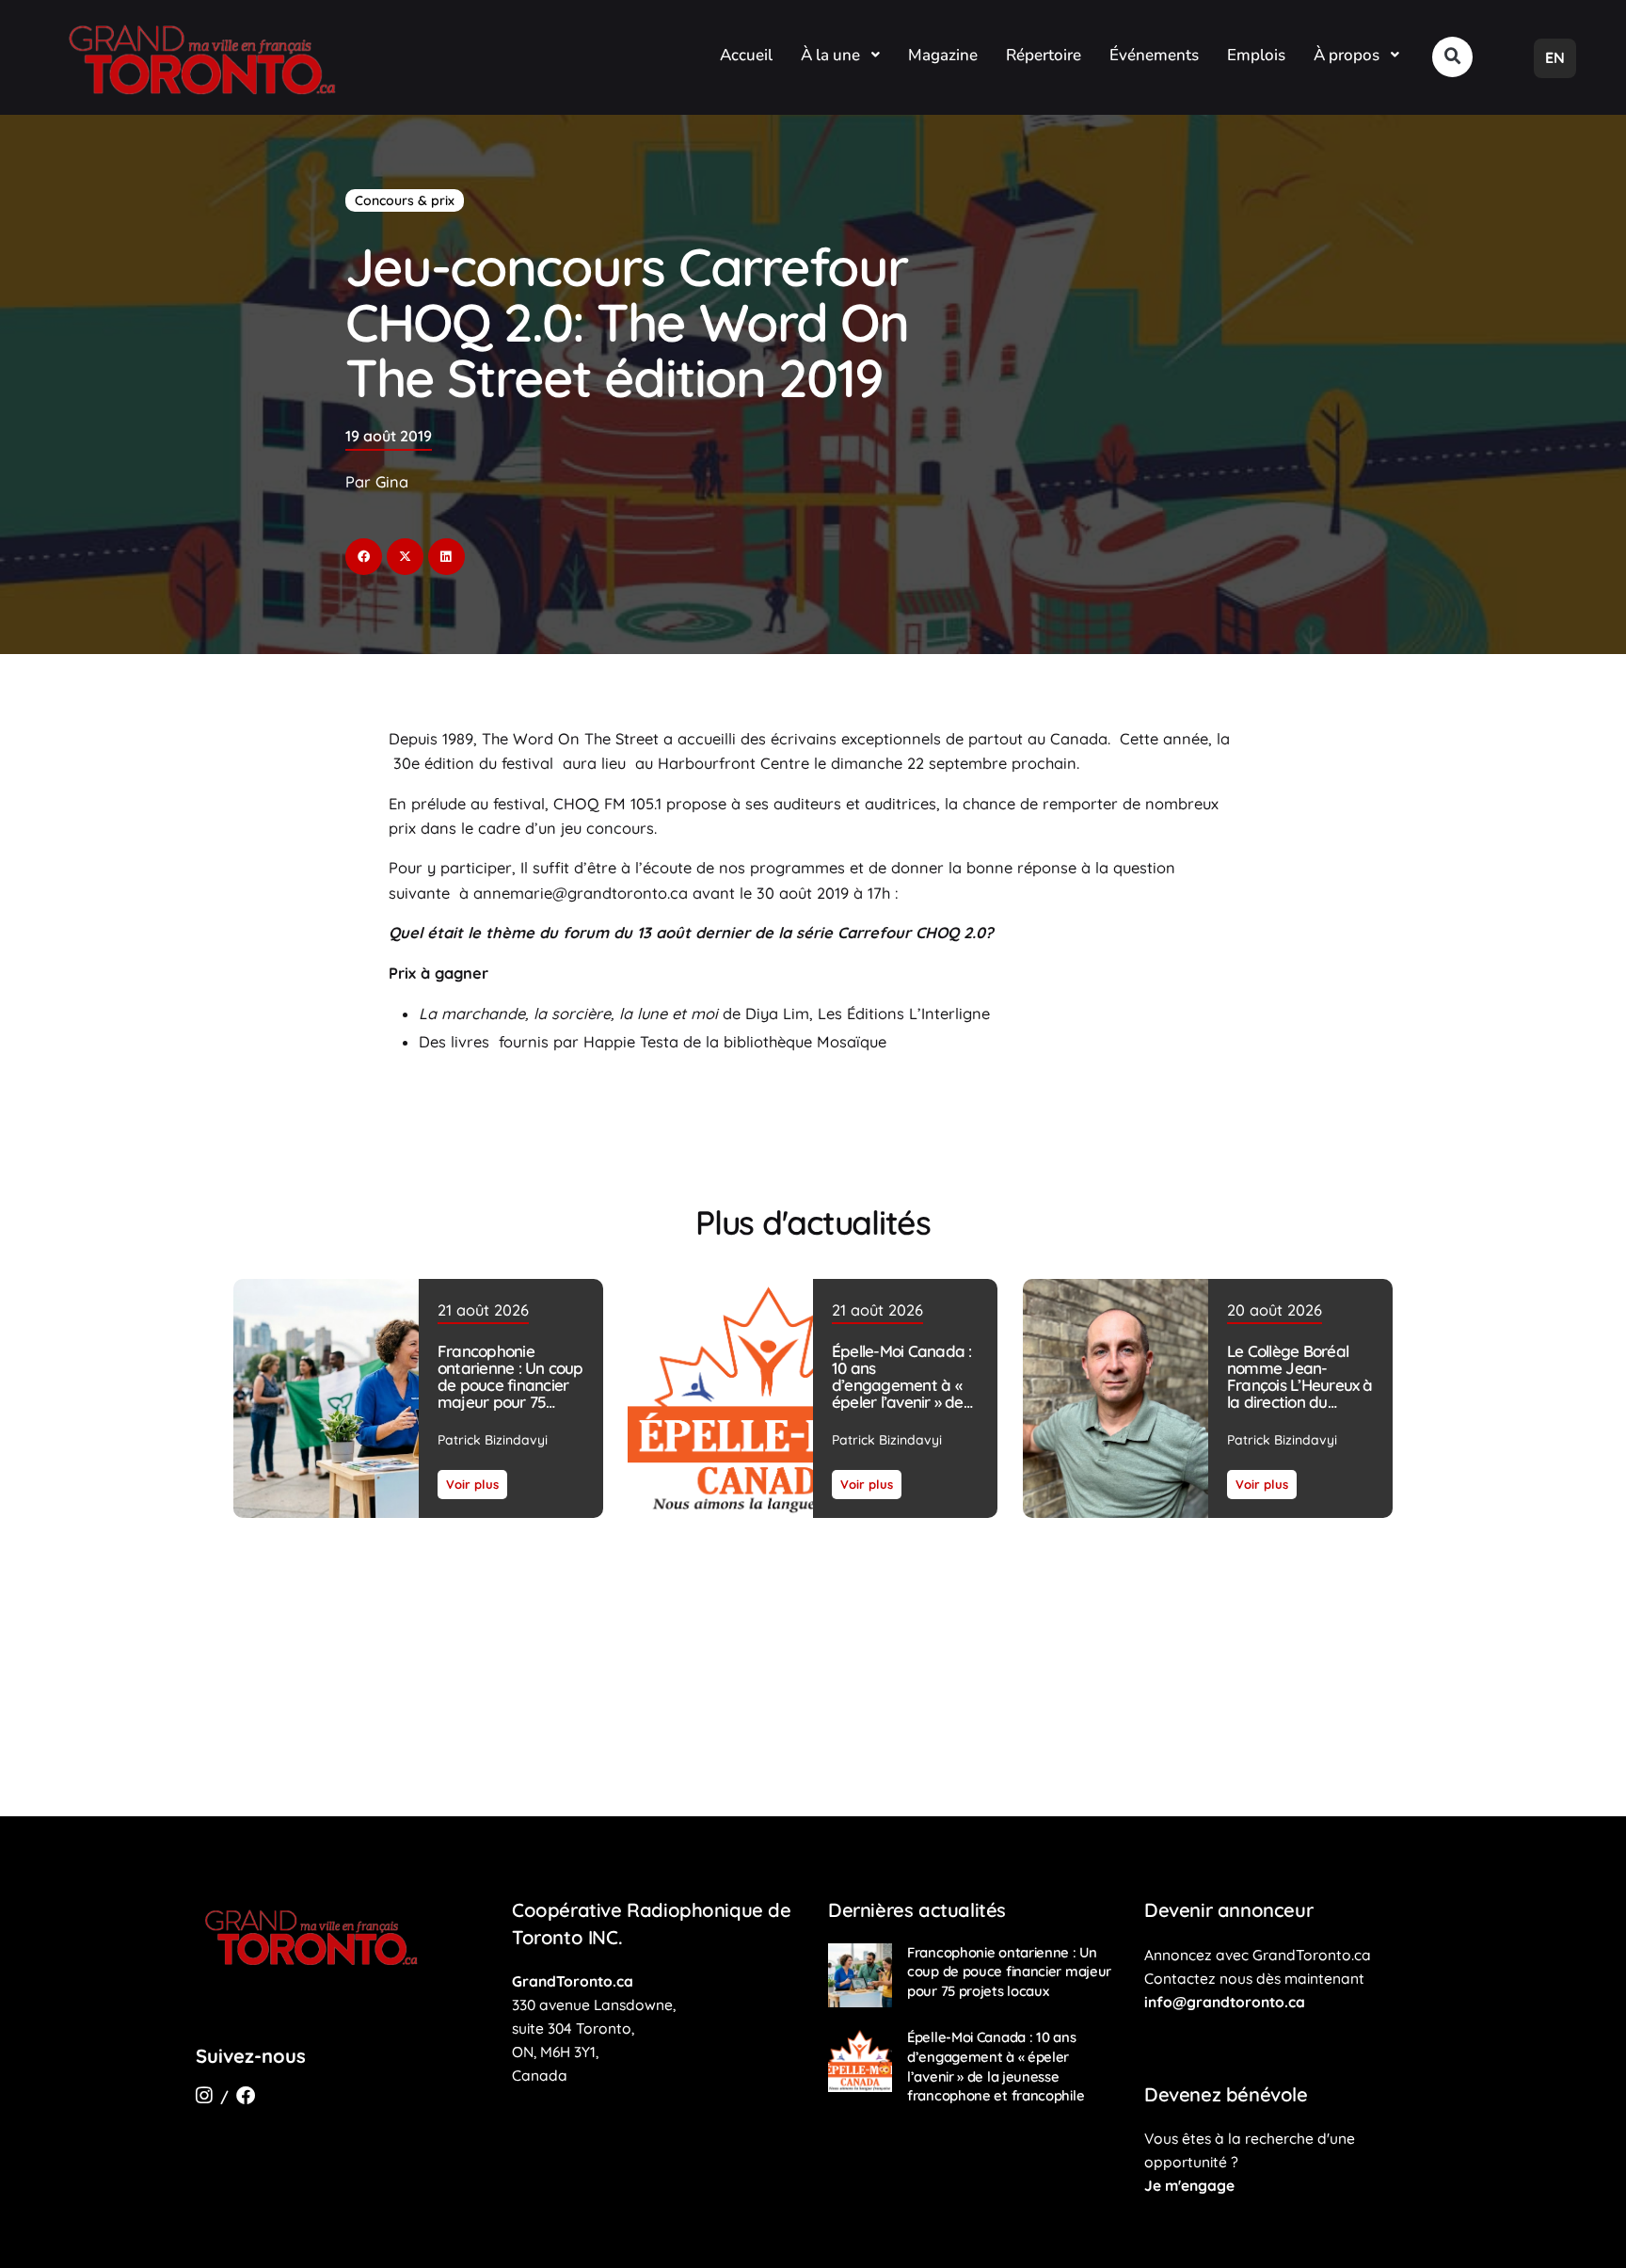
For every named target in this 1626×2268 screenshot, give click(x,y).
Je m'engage (1189, 2185)
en (1555, 57)
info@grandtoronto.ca (1225, 2002)
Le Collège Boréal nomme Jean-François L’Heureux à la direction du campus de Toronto (1299, 1385)
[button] (1452, 57)
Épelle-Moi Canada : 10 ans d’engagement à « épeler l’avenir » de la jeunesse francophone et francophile (901, 1402)
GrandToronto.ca (573, 1981)
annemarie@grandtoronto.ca (583, 893)
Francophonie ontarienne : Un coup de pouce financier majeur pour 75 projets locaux (510, 1385)
